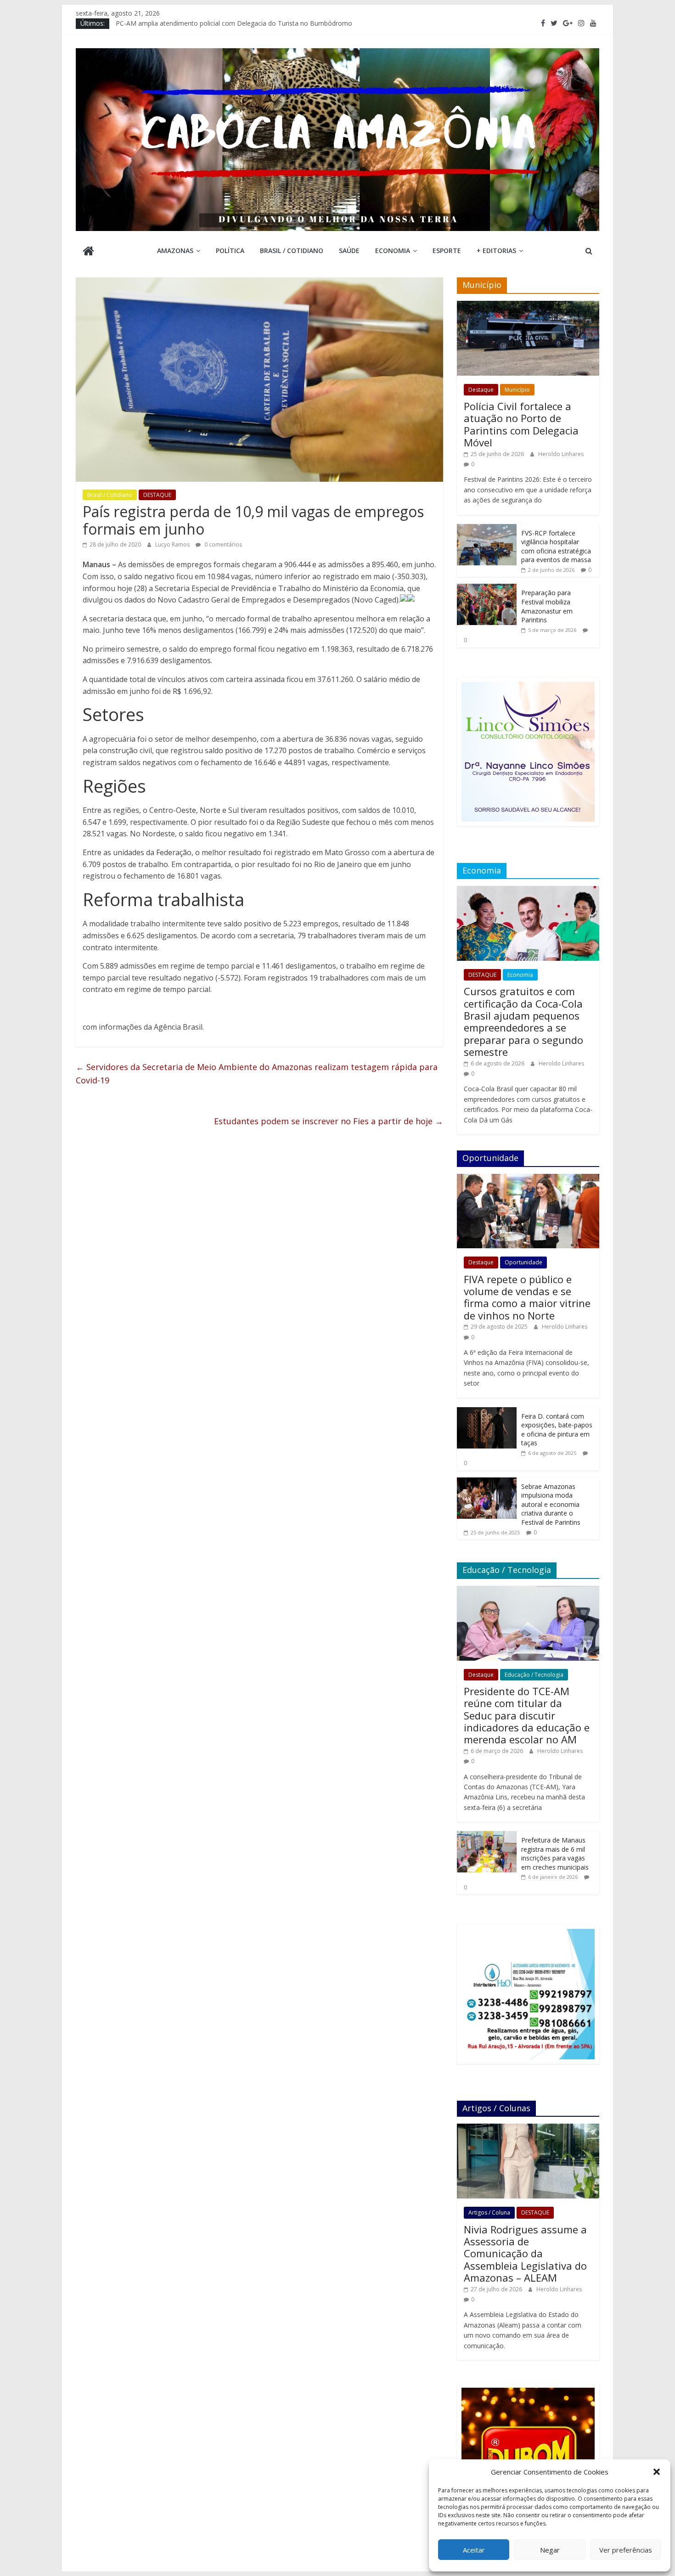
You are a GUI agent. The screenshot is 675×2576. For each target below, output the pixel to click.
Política (230, 251)
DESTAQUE (157, 495)
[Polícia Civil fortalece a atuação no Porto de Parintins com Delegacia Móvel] (528, 306)
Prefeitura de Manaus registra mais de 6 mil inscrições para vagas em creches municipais (555, 1854)
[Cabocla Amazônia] (88, 252)
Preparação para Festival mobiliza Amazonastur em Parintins (547, 606)
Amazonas (175, 251)
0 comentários (222, 544)
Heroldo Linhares (561, 454)
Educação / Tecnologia (534, 1675)
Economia (393, 251)
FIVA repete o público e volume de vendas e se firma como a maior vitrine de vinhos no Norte (527, 1297)
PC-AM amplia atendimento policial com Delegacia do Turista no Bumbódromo (234, 23)
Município (517, 390)
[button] (657, 2472)
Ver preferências (626, 2550)
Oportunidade (523, 1262)
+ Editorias (496, 251)
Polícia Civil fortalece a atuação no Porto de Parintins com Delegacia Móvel (521, 424)
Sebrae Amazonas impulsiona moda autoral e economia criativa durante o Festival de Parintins (551, 1504)
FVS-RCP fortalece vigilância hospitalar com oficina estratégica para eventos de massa (556, 547)
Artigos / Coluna (489, 2212)
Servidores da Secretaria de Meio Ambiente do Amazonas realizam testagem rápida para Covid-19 (257, 1074)
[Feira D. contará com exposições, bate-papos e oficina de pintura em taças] (487, 1412)
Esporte (447, 251)
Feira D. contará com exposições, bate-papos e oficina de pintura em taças (557, 1430)
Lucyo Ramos (173, 544)
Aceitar (474, 2550)
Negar (550, 2550)
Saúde (349, 251)
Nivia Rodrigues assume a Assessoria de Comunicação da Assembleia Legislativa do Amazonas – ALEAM (525, 2254)
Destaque (481, 390)
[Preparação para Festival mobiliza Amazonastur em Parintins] (487, 589)
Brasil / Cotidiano (292, 251)
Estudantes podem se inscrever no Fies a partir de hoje (329, 1121)
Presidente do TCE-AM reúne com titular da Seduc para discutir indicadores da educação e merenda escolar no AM (527, 1715)
